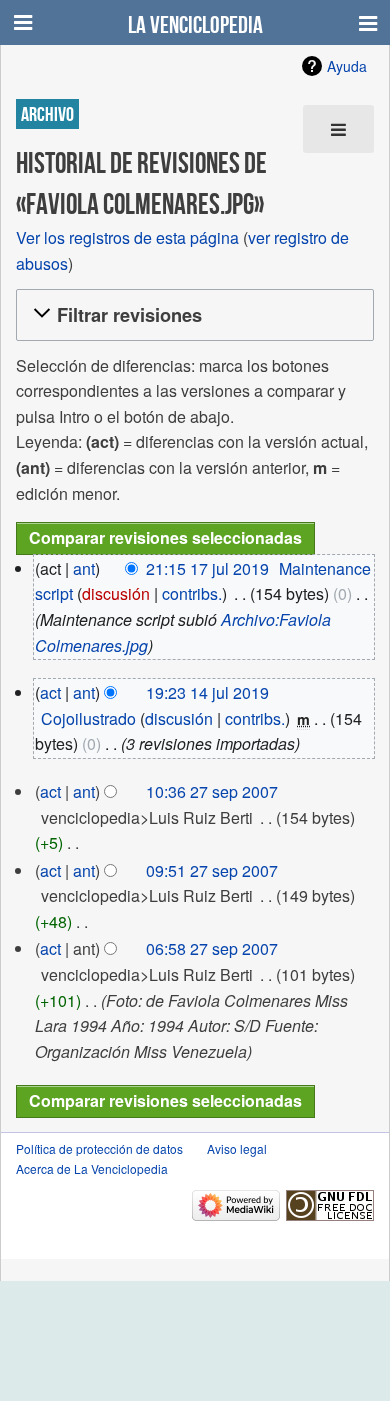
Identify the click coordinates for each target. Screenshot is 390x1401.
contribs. (192, 593)
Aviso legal (237, 1148)
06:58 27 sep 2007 (212, 948)
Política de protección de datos (99, 1148)
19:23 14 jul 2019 (207, 692)
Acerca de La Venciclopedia (92, 1168)
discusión (116, 593)
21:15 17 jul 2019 (207, 568)
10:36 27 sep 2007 (212, 791)
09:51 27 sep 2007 (212, 870)
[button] (192, 314)
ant (84, 568)
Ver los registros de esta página (127, 237)
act (50, 692)
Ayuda (347, 66)
